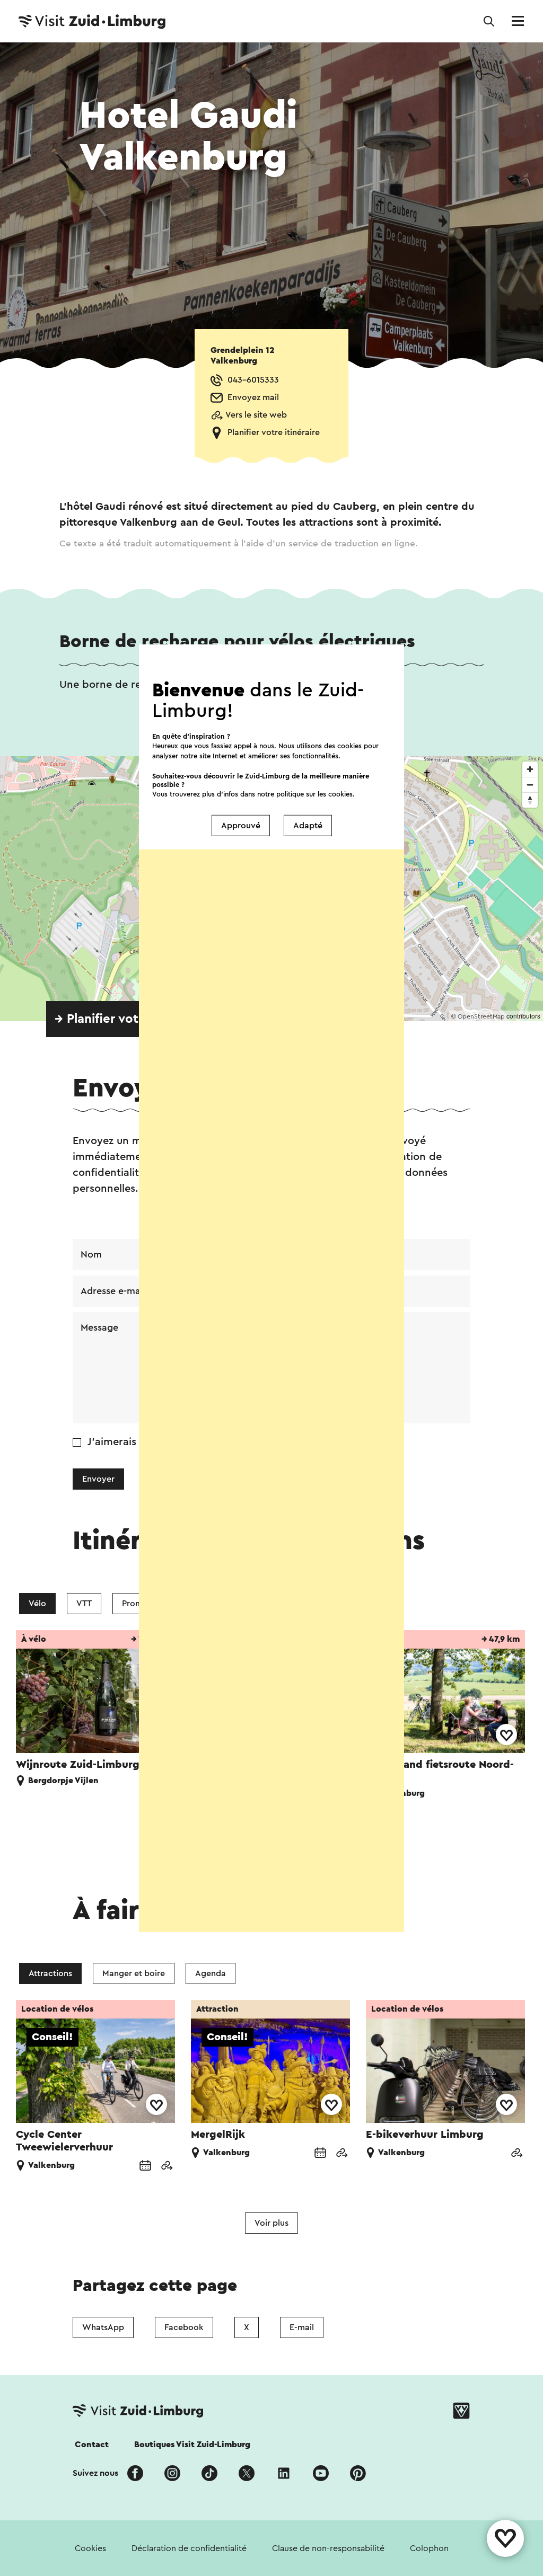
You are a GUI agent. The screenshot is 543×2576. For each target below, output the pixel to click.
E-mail (302, 2327)
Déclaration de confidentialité (189, 2548)
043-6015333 (253, 380)
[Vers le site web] (167, 2167)
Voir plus (271, 2223)
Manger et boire (134, 1973)
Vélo (37, 1604)
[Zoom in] (530, 769)
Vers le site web (256, 415)
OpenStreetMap (481, 1016)
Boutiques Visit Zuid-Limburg (192, 2445)
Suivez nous (95, 2473)
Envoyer (98, 1479)
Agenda (211, 1973)
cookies (340, 794)
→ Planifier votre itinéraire (131, 1019)
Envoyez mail (253, 397)
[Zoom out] (530, 785)
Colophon (429, 2548)
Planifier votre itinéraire (274, 432)
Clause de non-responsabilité (328, 2548)
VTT (84, 1604)
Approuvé (241, 826)
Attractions (50, 1973)
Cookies (90, 2548)
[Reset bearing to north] (530, 800)
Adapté (308, 826)
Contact (92, 2445)
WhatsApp (103, 2327)
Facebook (184, 2327)
